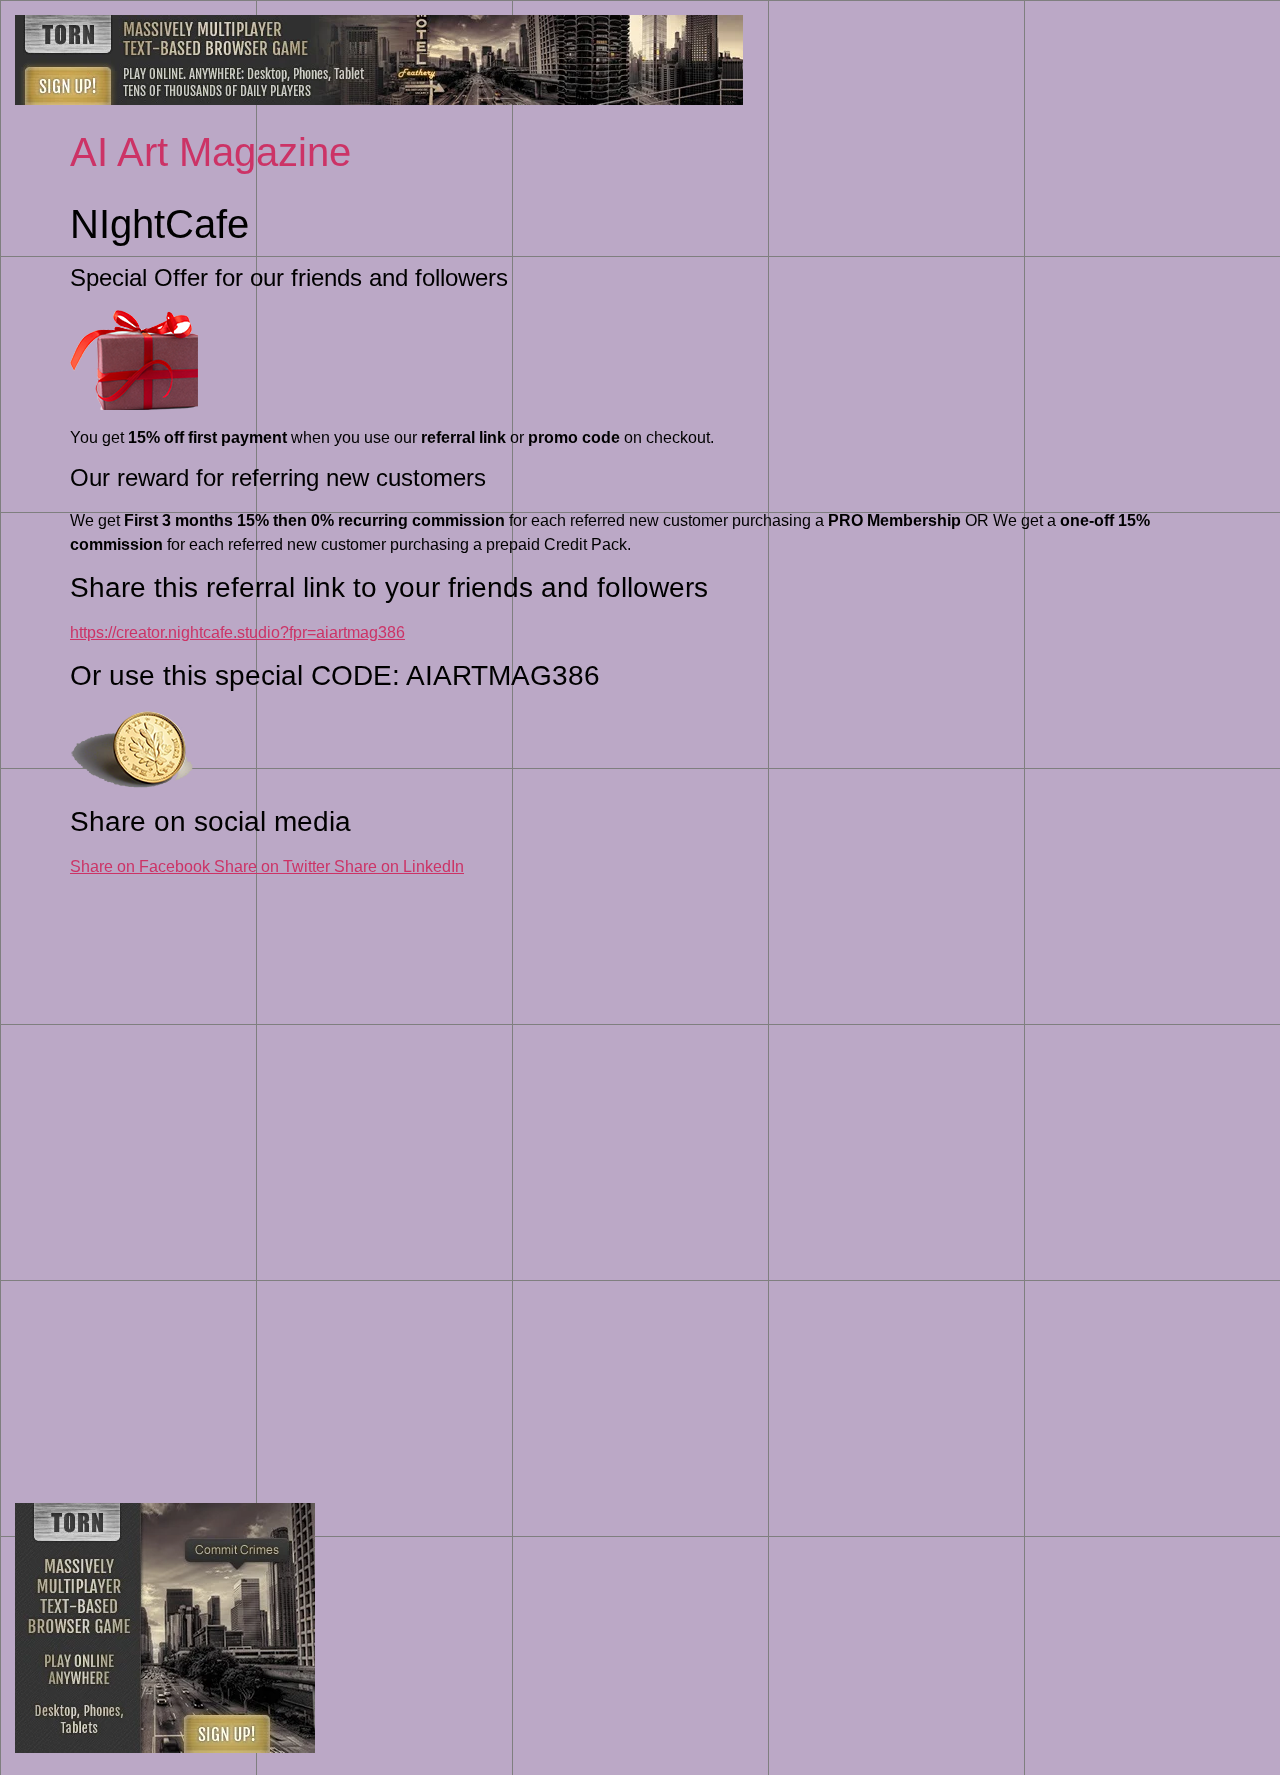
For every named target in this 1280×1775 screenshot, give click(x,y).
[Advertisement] (640, 1178)
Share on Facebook (142, 866)
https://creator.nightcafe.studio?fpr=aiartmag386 (237, 632)
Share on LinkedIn (399, 866)
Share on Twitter (274, 866)
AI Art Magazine (210, 152)
